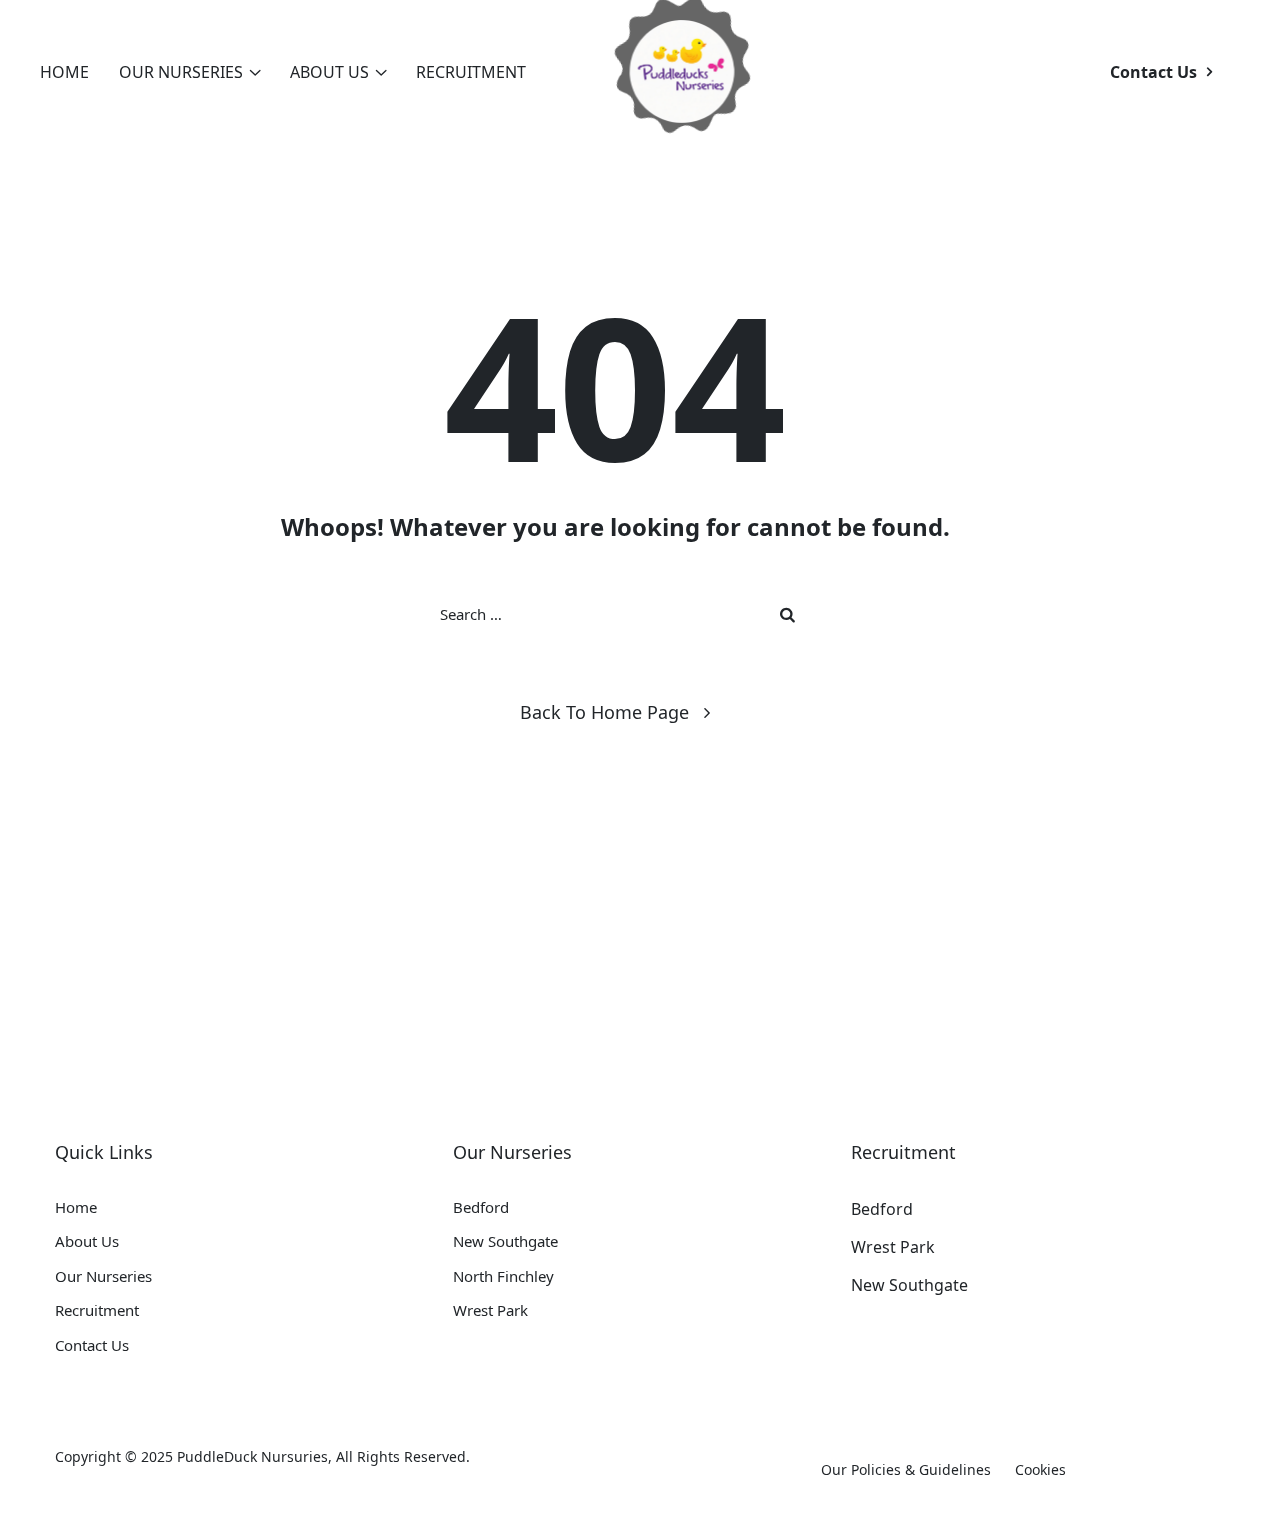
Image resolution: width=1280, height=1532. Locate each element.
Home (64, 72)
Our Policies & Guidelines (906, 1469)
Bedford (481, 1207)
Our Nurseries (181, 72)
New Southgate (505, 1241)
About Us (329, 72)
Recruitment (471, 72)
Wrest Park (490, 1310)
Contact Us (92, 1345)
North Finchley (503, 1276)
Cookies (1040, 1469)
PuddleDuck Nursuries (252, 1456)
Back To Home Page (604, 712)
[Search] (790, 614)
